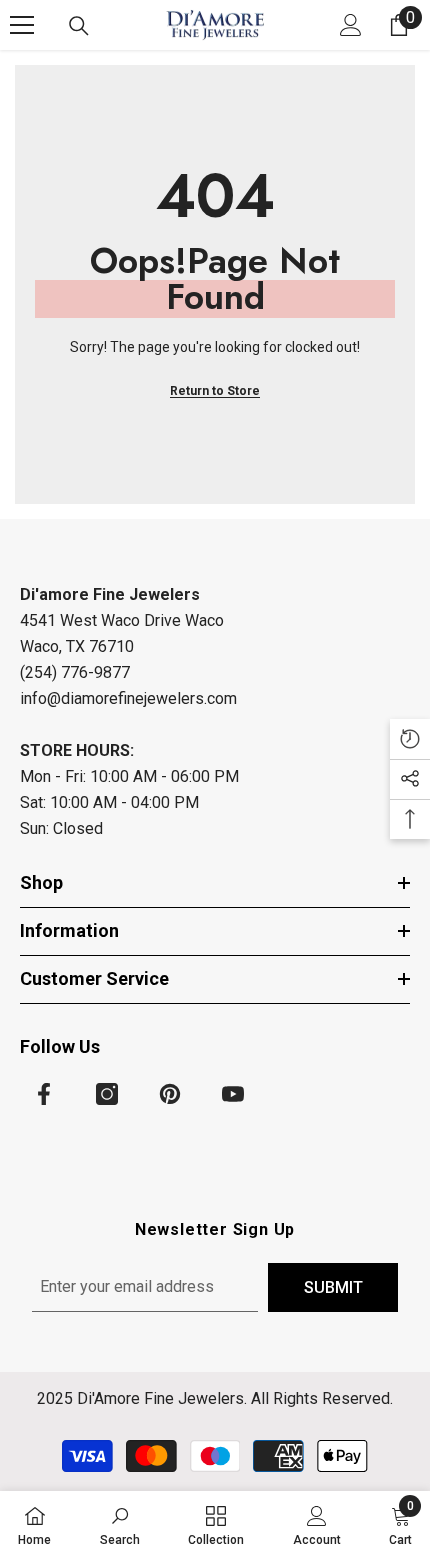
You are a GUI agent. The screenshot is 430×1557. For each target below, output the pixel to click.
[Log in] (351, 25)
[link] (120, 1524)
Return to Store (215, 391)
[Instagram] (107, 1094)
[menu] (22, 25)
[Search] (79, 26)
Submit (333, 1287)
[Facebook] (44, 1094)
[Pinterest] (170, 1094)
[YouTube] (233, 1094)
